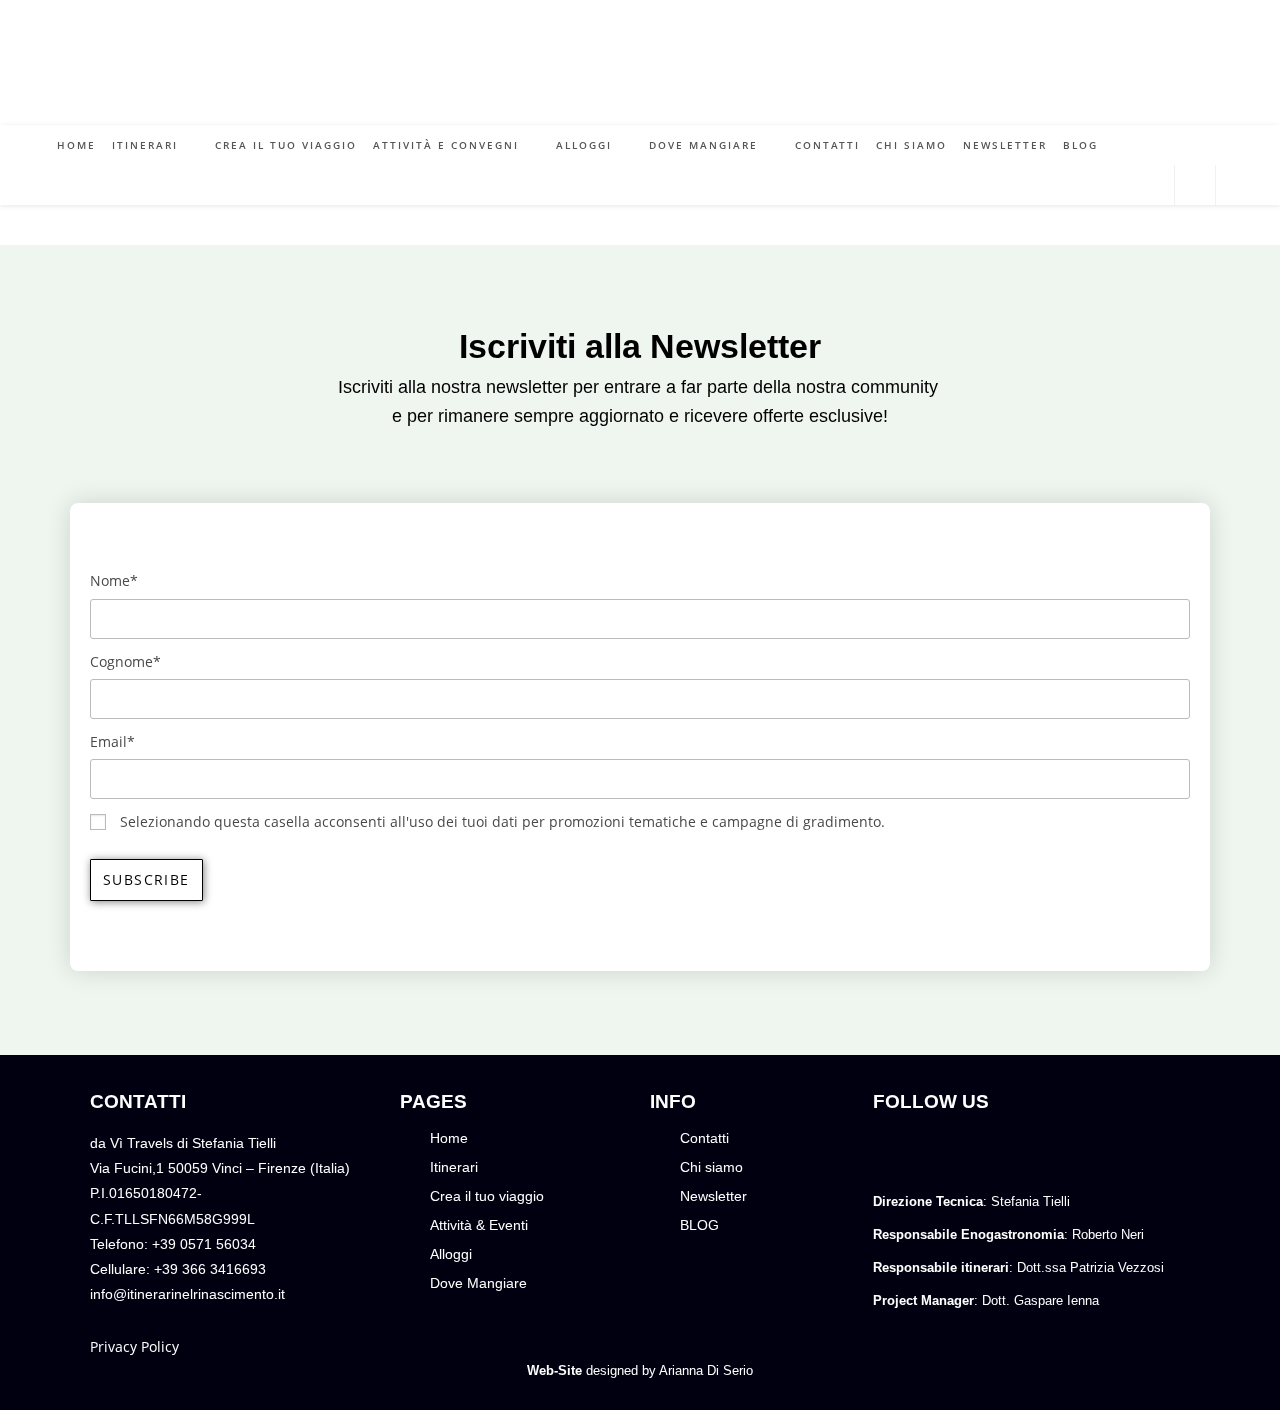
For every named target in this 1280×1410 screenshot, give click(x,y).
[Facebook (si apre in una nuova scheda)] (1095, 185)
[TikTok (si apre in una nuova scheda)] (1155, 185)
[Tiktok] (991, 1153)
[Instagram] (943, 1153)
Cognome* (125, 661)
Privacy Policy (134, 1346)
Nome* (114, 580)
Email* (112, 741)
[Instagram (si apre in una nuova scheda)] (1125, 185)
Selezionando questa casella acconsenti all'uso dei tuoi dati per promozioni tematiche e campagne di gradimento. (502, 821)
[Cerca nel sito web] (1195, 187)
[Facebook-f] (895, 1153)
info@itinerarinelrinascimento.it (187, 1294)
